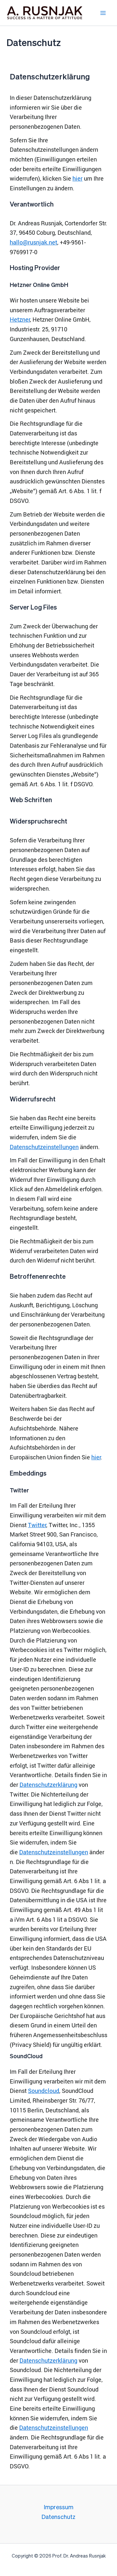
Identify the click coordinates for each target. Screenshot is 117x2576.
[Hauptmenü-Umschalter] (103, 13)
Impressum (59, 2508)
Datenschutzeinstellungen (44, 1147)
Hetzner (20, 319)
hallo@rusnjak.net (33, 242)
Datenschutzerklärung (48, 1785)
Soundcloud (44, 2091)
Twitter (37, 1525)
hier (78, 178)
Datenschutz (58, 2517)
